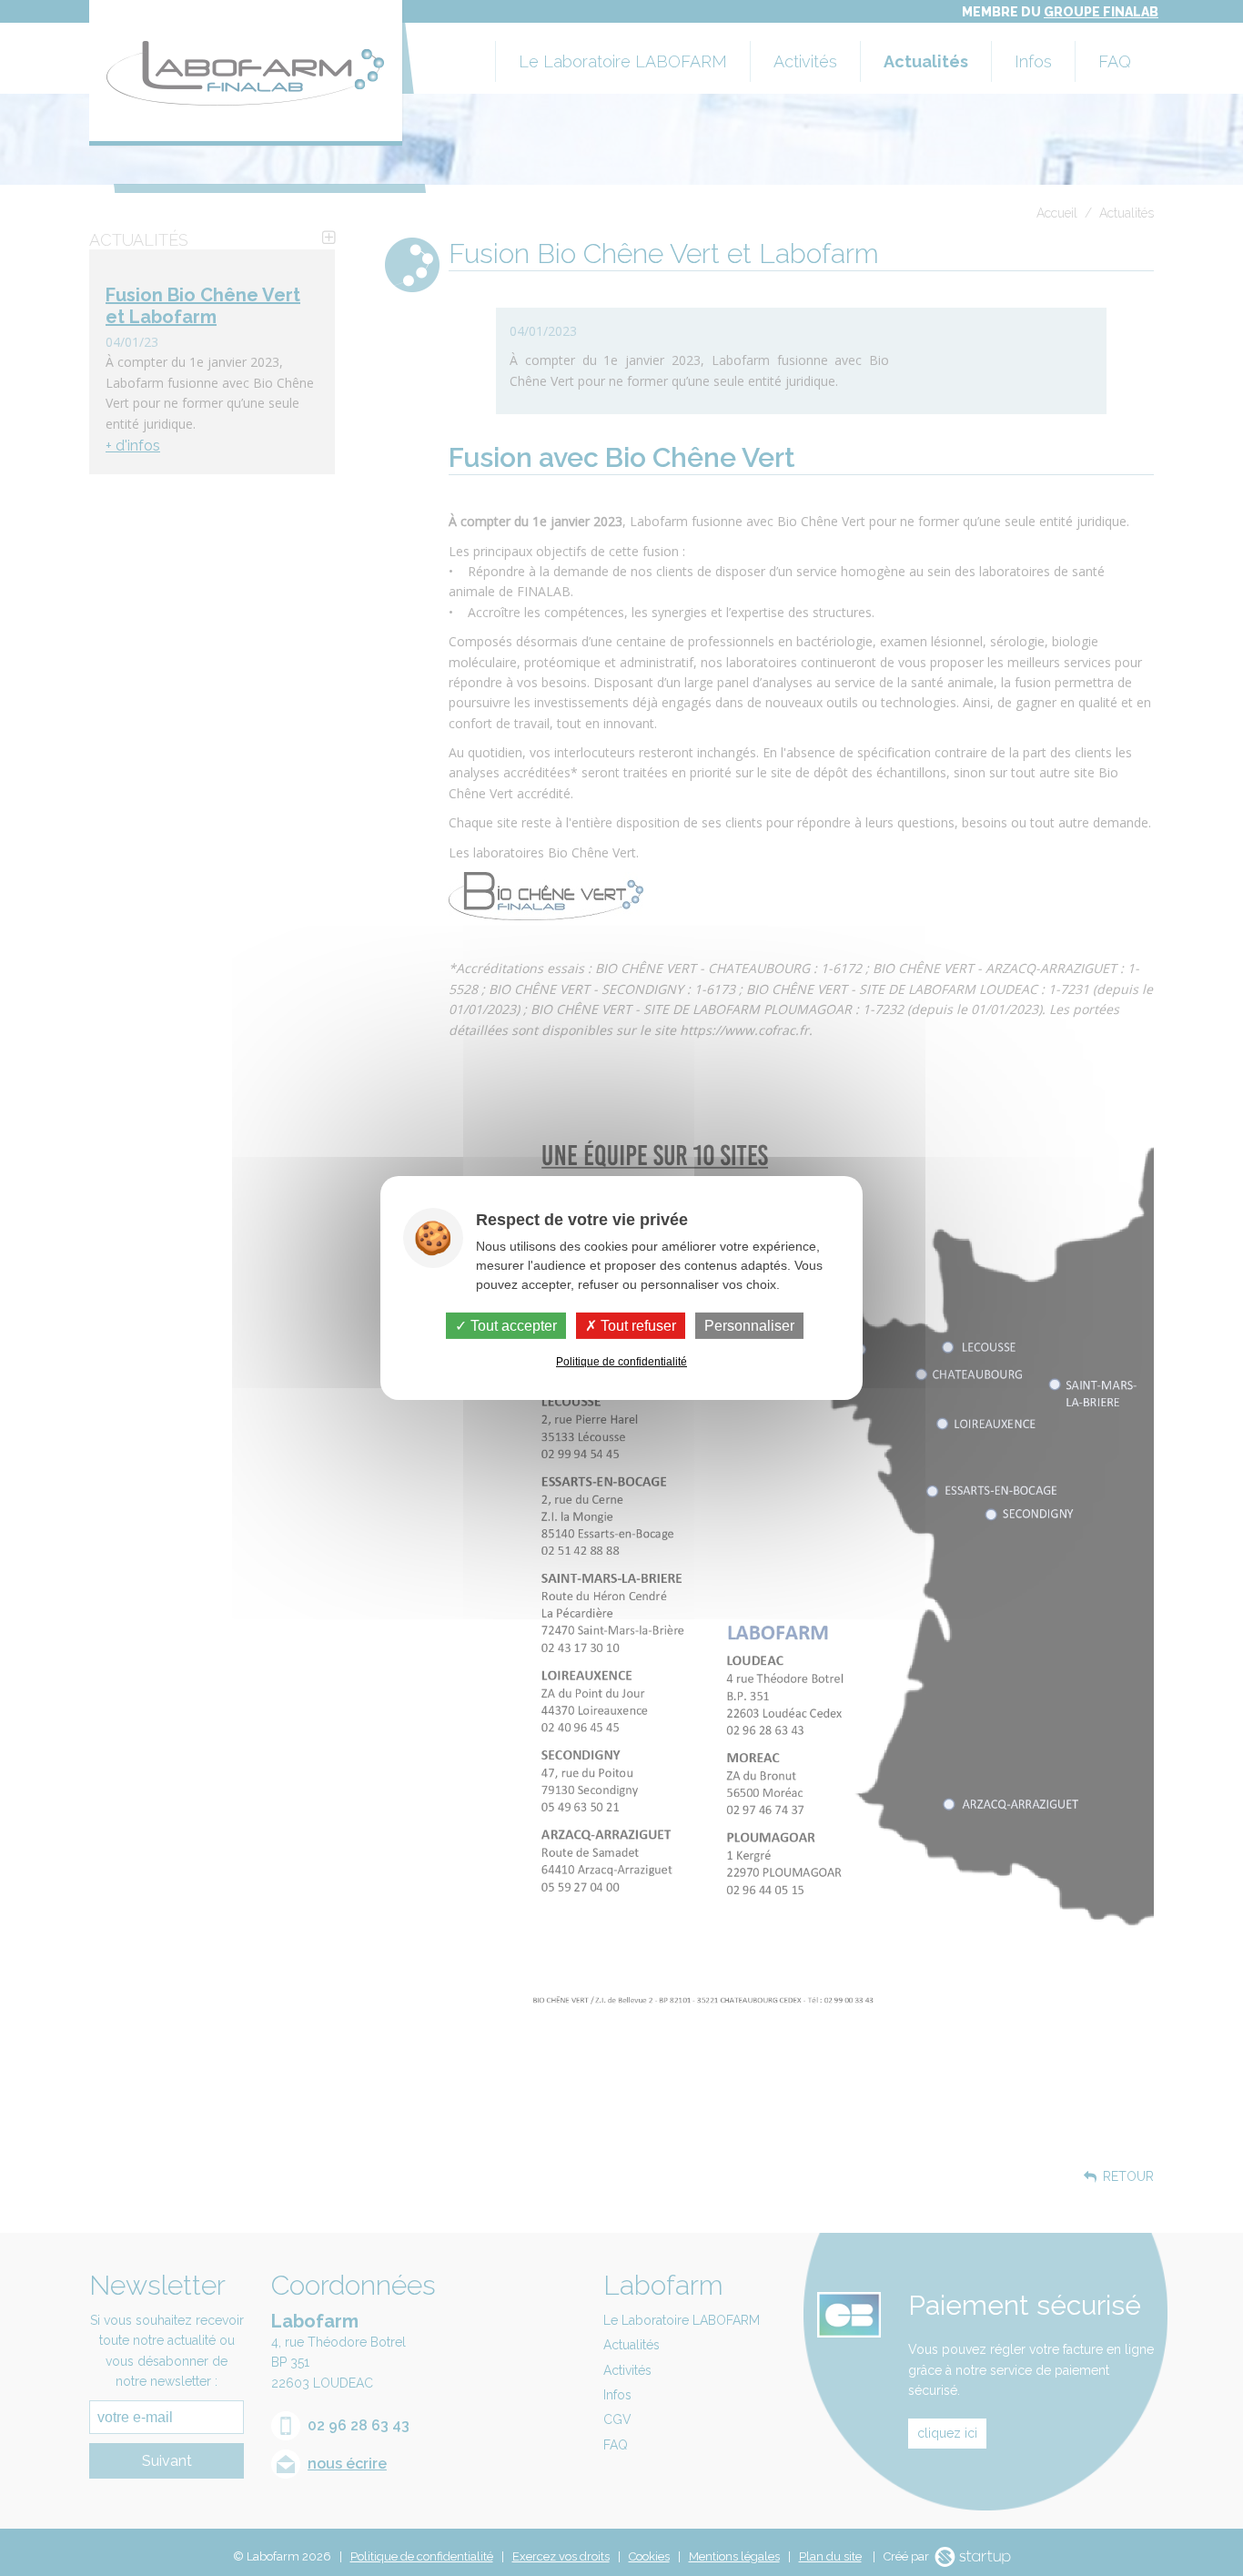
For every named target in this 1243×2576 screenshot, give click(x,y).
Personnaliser (749, 1326)
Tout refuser (637, 1326)
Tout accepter (512, 1326)
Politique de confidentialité (621, 1362)
